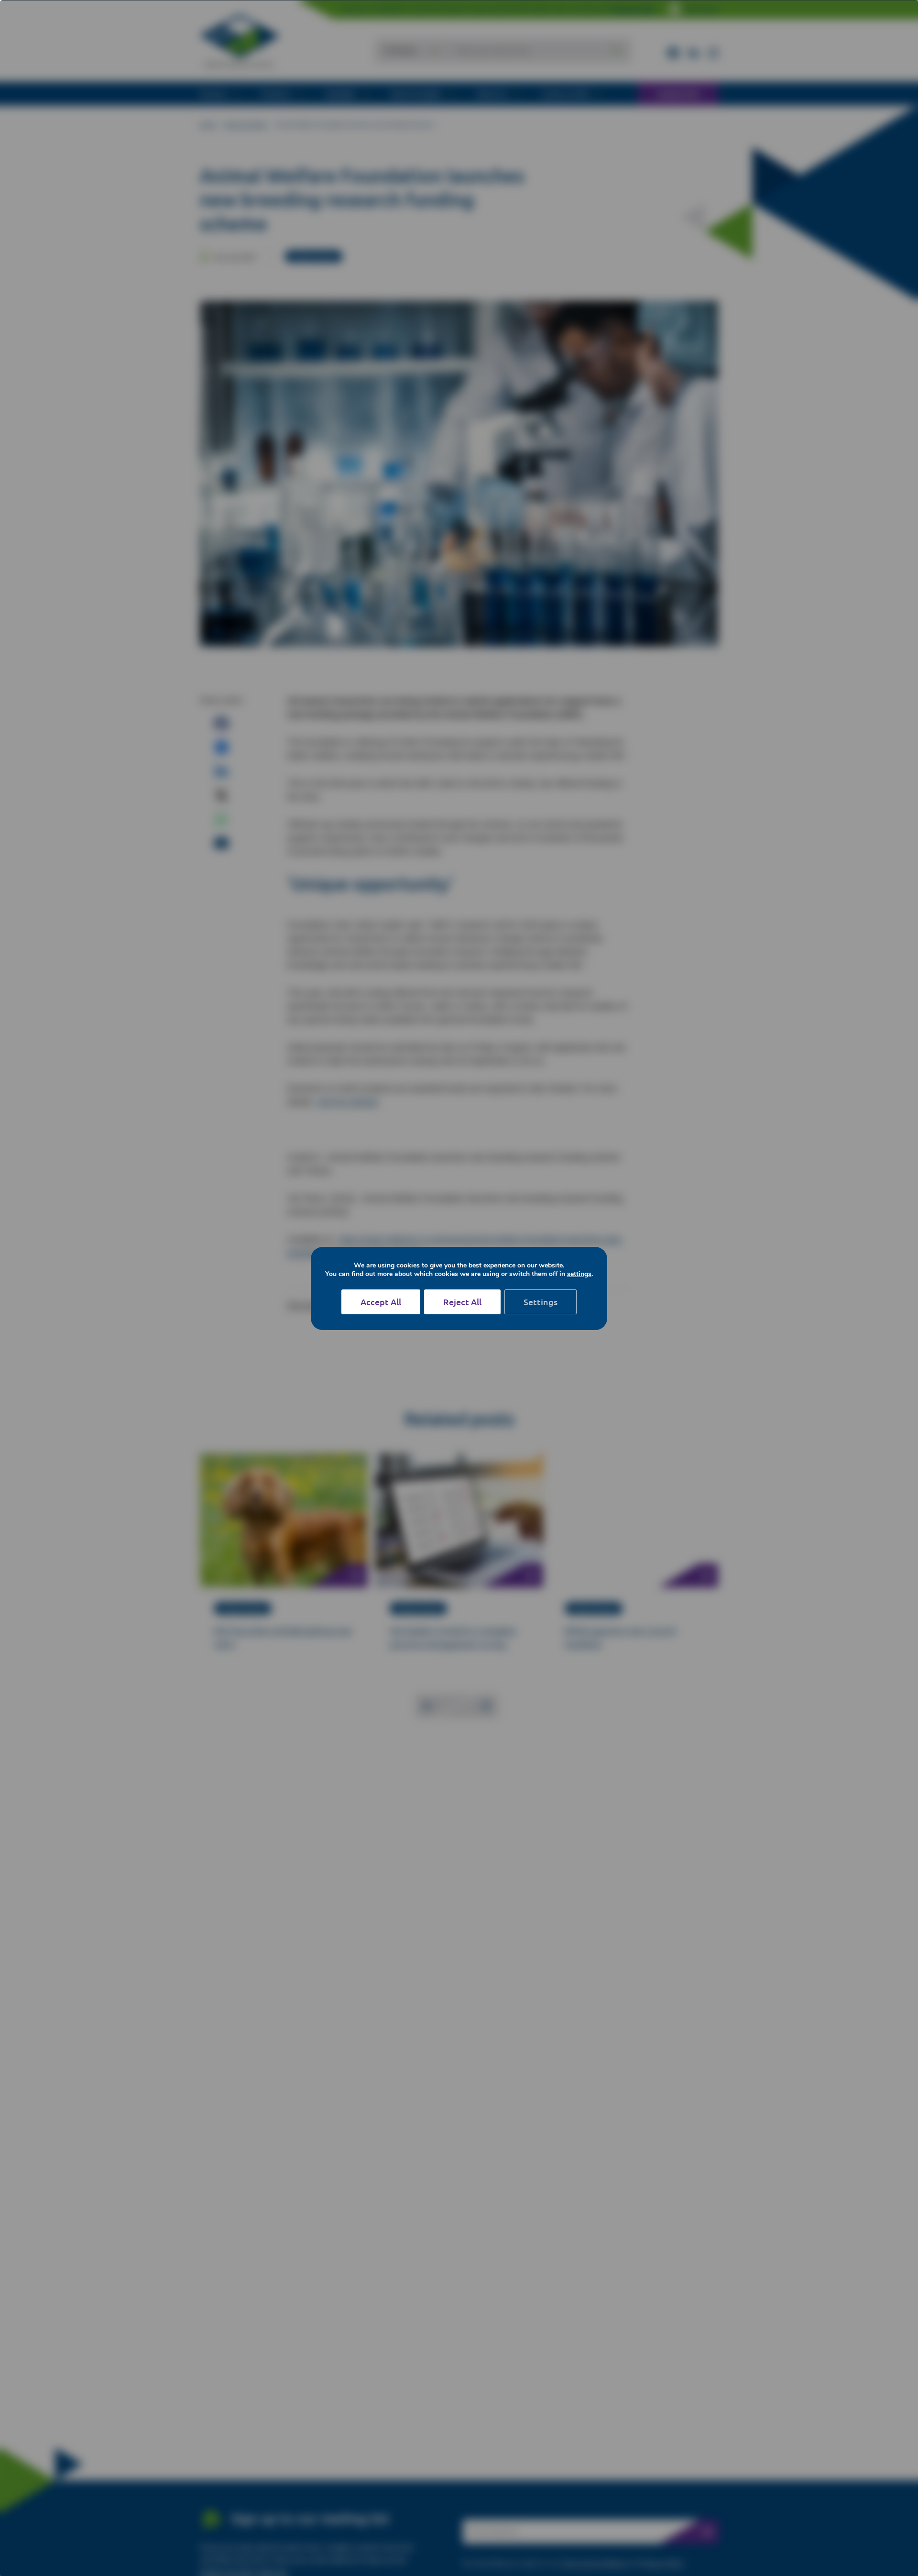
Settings (541, 1302)
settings (579, 1274)
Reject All (462, 1302)
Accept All (381, 1302)
